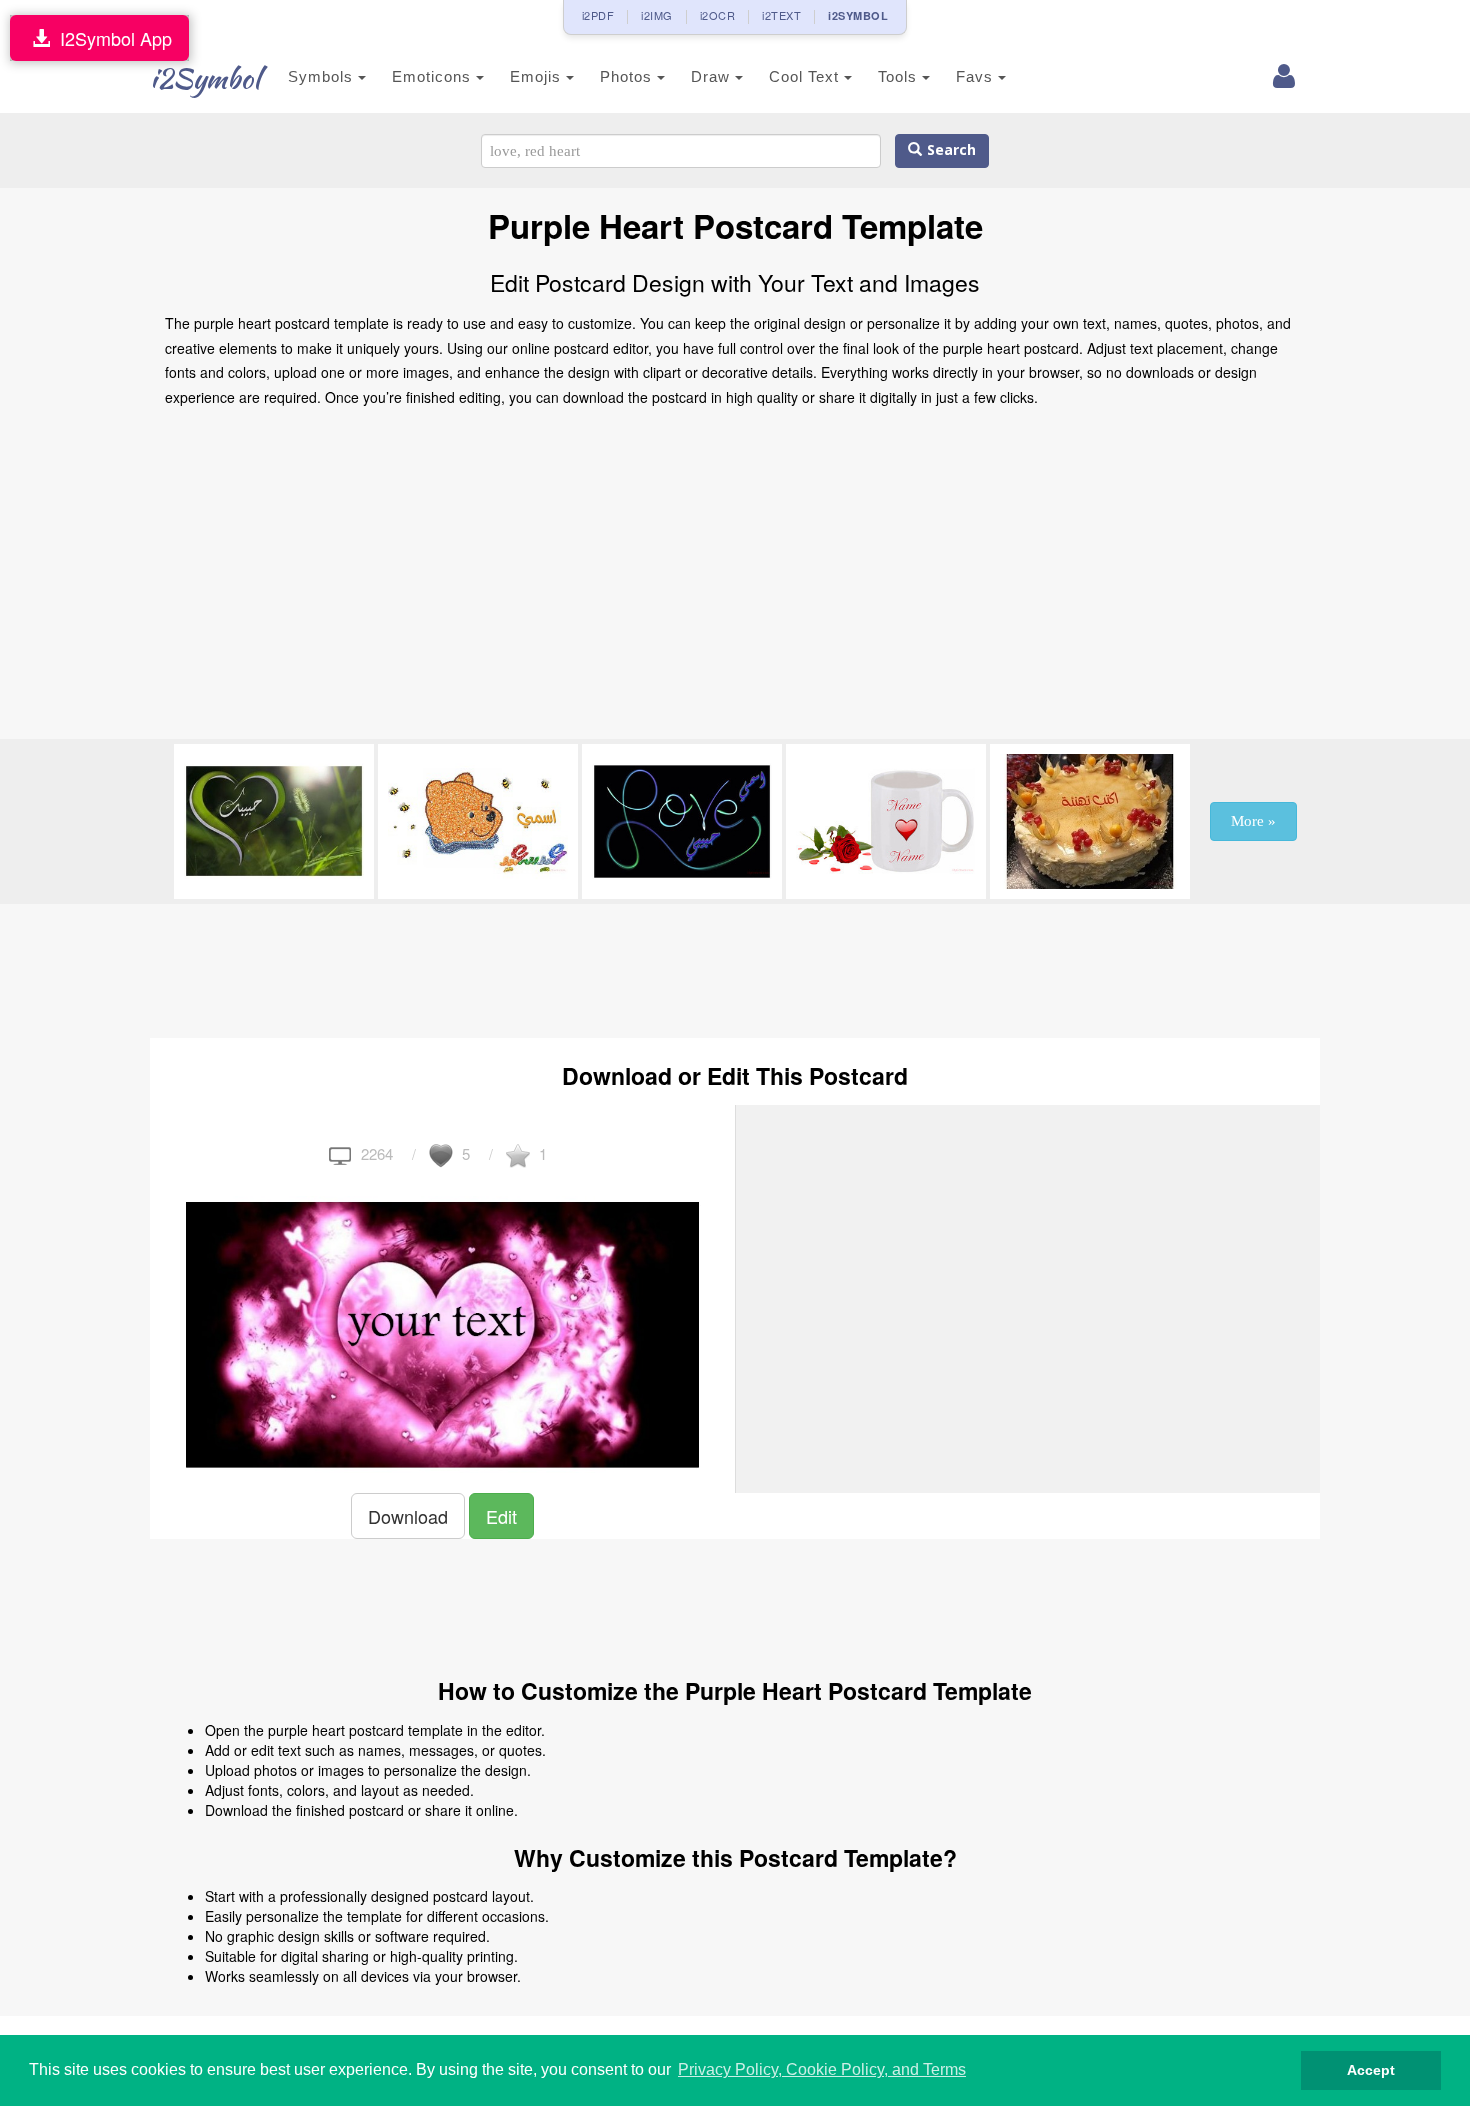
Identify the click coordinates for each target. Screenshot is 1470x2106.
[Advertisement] (735, 579)
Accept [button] (1371, 2070)
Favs (977, 76)
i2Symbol (205, 78)
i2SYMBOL (858, 15)
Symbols (323, 76)
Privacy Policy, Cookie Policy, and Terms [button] (822, 2069)
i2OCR (718, 15)
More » (1253, 821)
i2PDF (598, 15)
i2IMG (657, 15)
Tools (900, 76)
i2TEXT (781, 15)
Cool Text (806, 76)
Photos (628, 76)
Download (408, 1516)
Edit (501, 1516)
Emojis (538, 76)
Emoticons (434, 76)
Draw (713, 76)
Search (949, 150)
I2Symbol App (111, 38)
